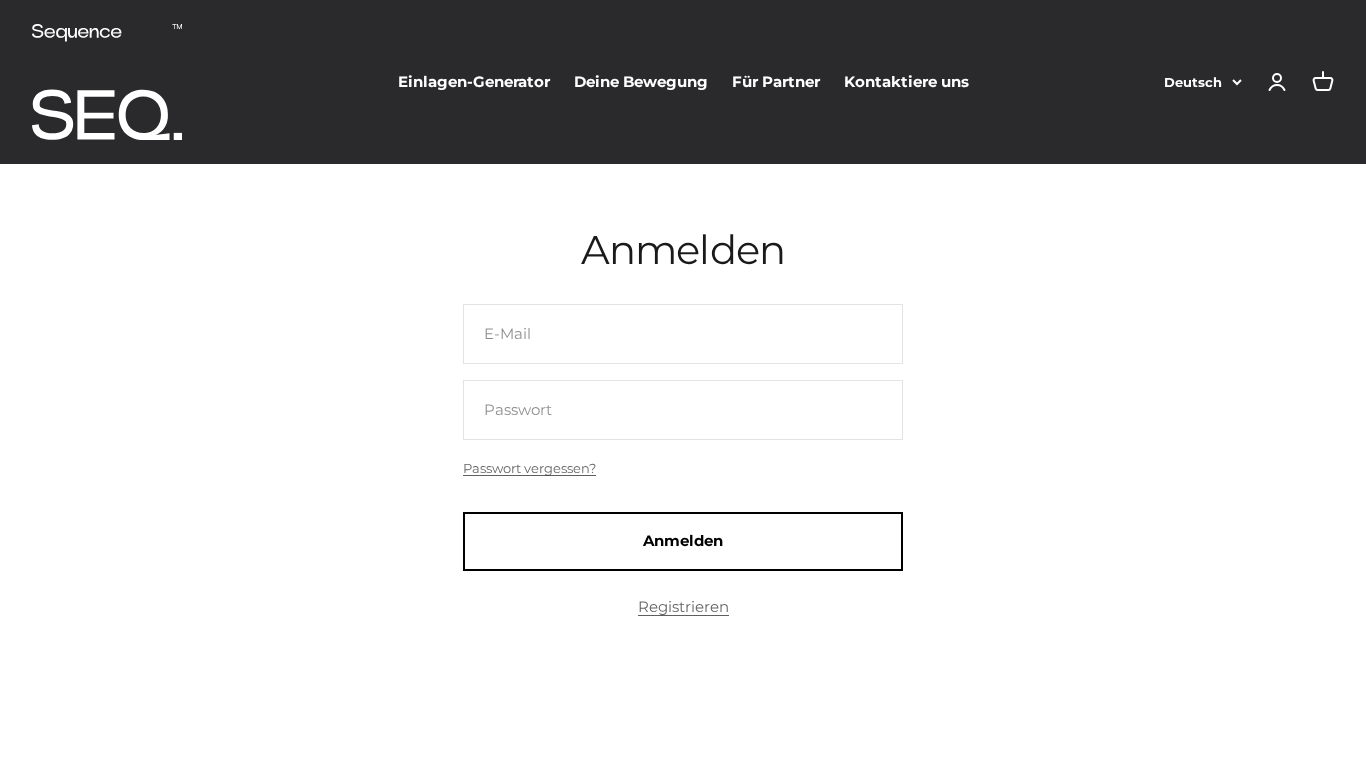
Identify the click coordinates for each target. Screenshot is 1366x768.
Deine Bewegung (641, 81)
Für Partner (776, 81)
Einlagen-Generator (474, 81)
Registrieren (683, 606)
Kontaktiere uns (906, 81)
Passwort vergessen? (529, 468)
